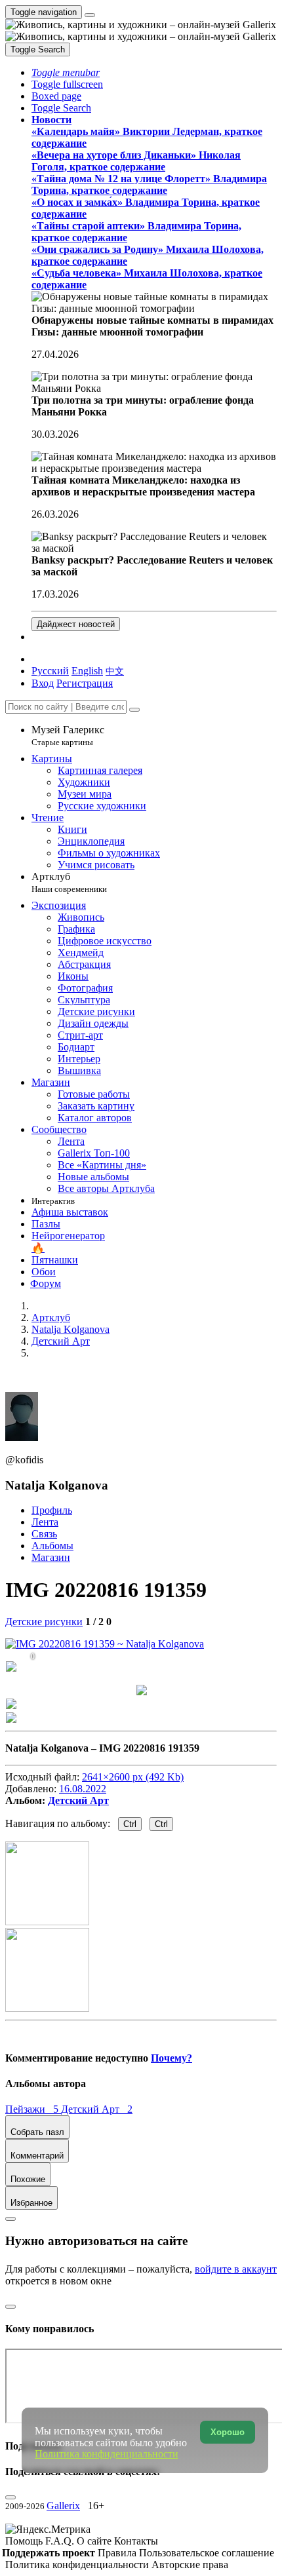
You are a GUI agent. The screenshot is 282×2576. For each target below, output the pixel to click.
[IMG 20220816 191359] (105, 1644)
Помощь (25, 2541)
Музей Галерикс (68, 736)
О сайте (95, 2541)
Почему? (171, 2058)
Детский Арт (78, 1800)
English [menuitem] (87, 671)
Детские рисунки (44, 1622)
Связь (44, 1534)
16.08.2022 (83, 1789)
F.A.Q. (61, 2541)
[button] (66, 72)
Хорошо (228, 2432)
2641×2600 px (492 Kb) (133, 1777)
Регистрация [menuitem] (85, 683)
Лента (45, 1522)
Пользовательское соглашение (207, 2553)
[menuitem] (115, 671)
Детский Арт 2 (97, 2109)
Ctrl (130, 1824)
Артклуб (69, 882)
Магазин (51, 1557)
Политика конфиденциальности (78, 2565)
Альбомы (52, 1546)
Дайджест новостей (76, 624)
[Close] (134, 710)
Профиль (52, 1510)
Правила (118, 2553)
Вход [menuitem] (43, 683)
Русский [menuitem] (50, 671)
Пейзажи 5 (33, 2109)
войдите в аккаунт (236, 2269)
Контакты (136, 2541)
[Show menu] (90, 15)
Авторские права (190, 2565)
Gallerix (63, 2506)
